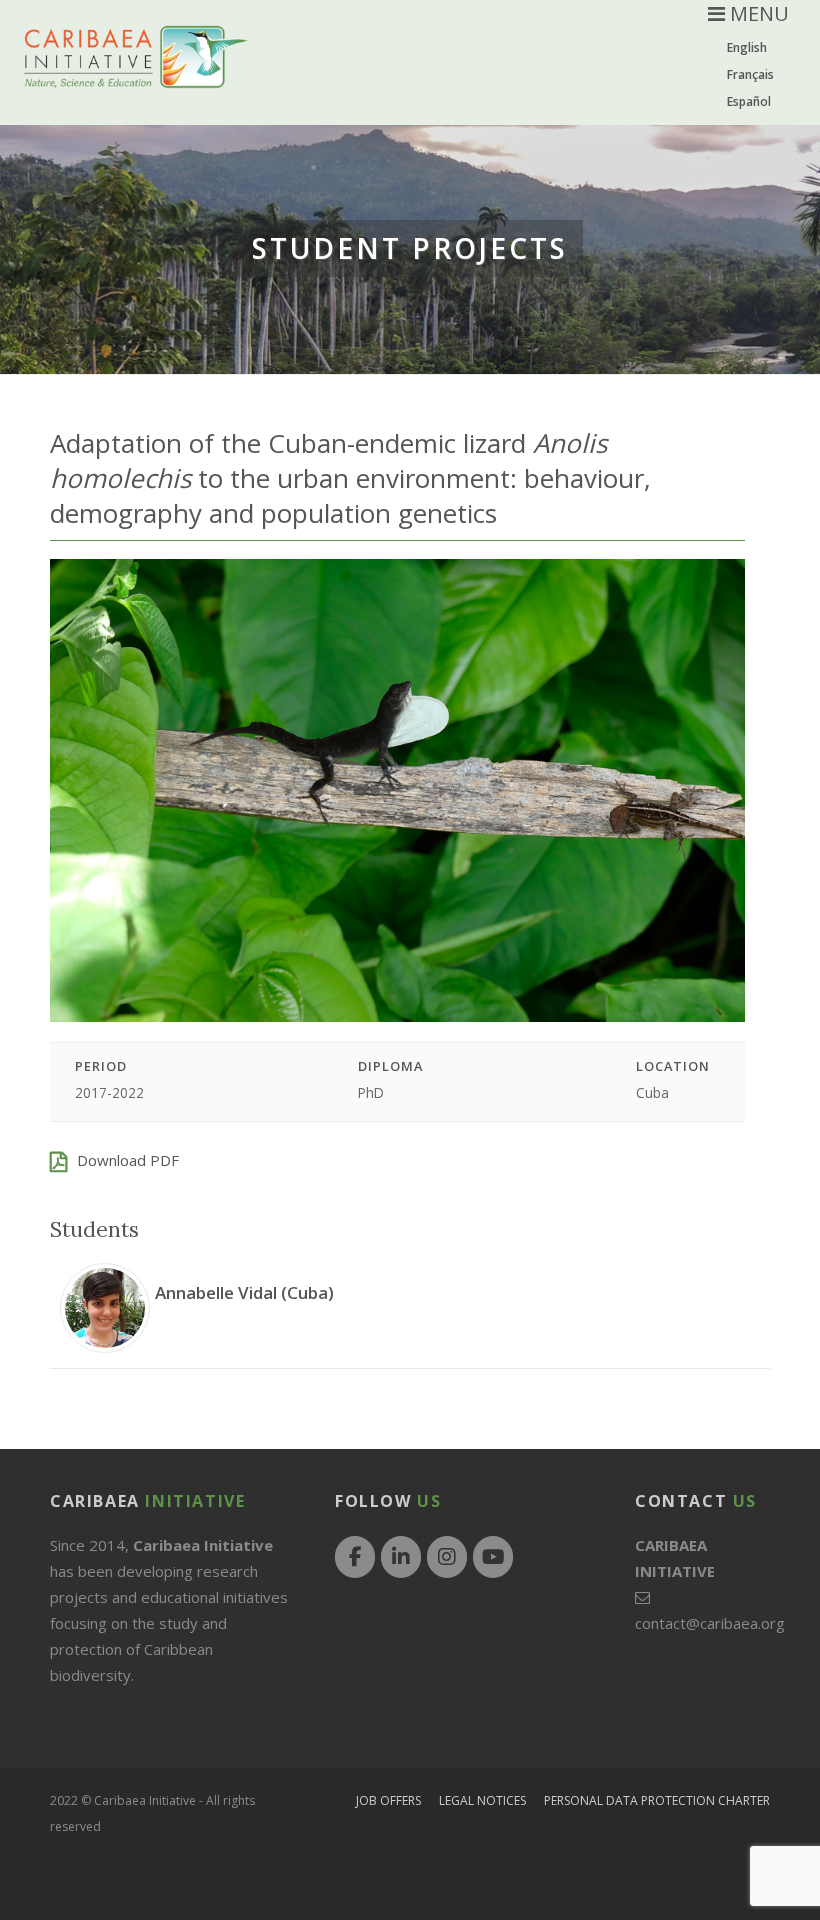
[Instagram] (447, 1557)
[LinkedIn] (401, 1557)
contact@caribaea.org (710, 1623)
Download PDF (128, 1160)
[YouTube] (493, 1557)
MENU (757, 13)
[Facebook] (355, 1557)
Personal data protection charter (657, 1800)
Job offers (388, 1800)
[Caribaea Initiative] (136, 72)
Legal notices (482, 1800)
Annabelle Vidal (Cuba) (244, 1292)
